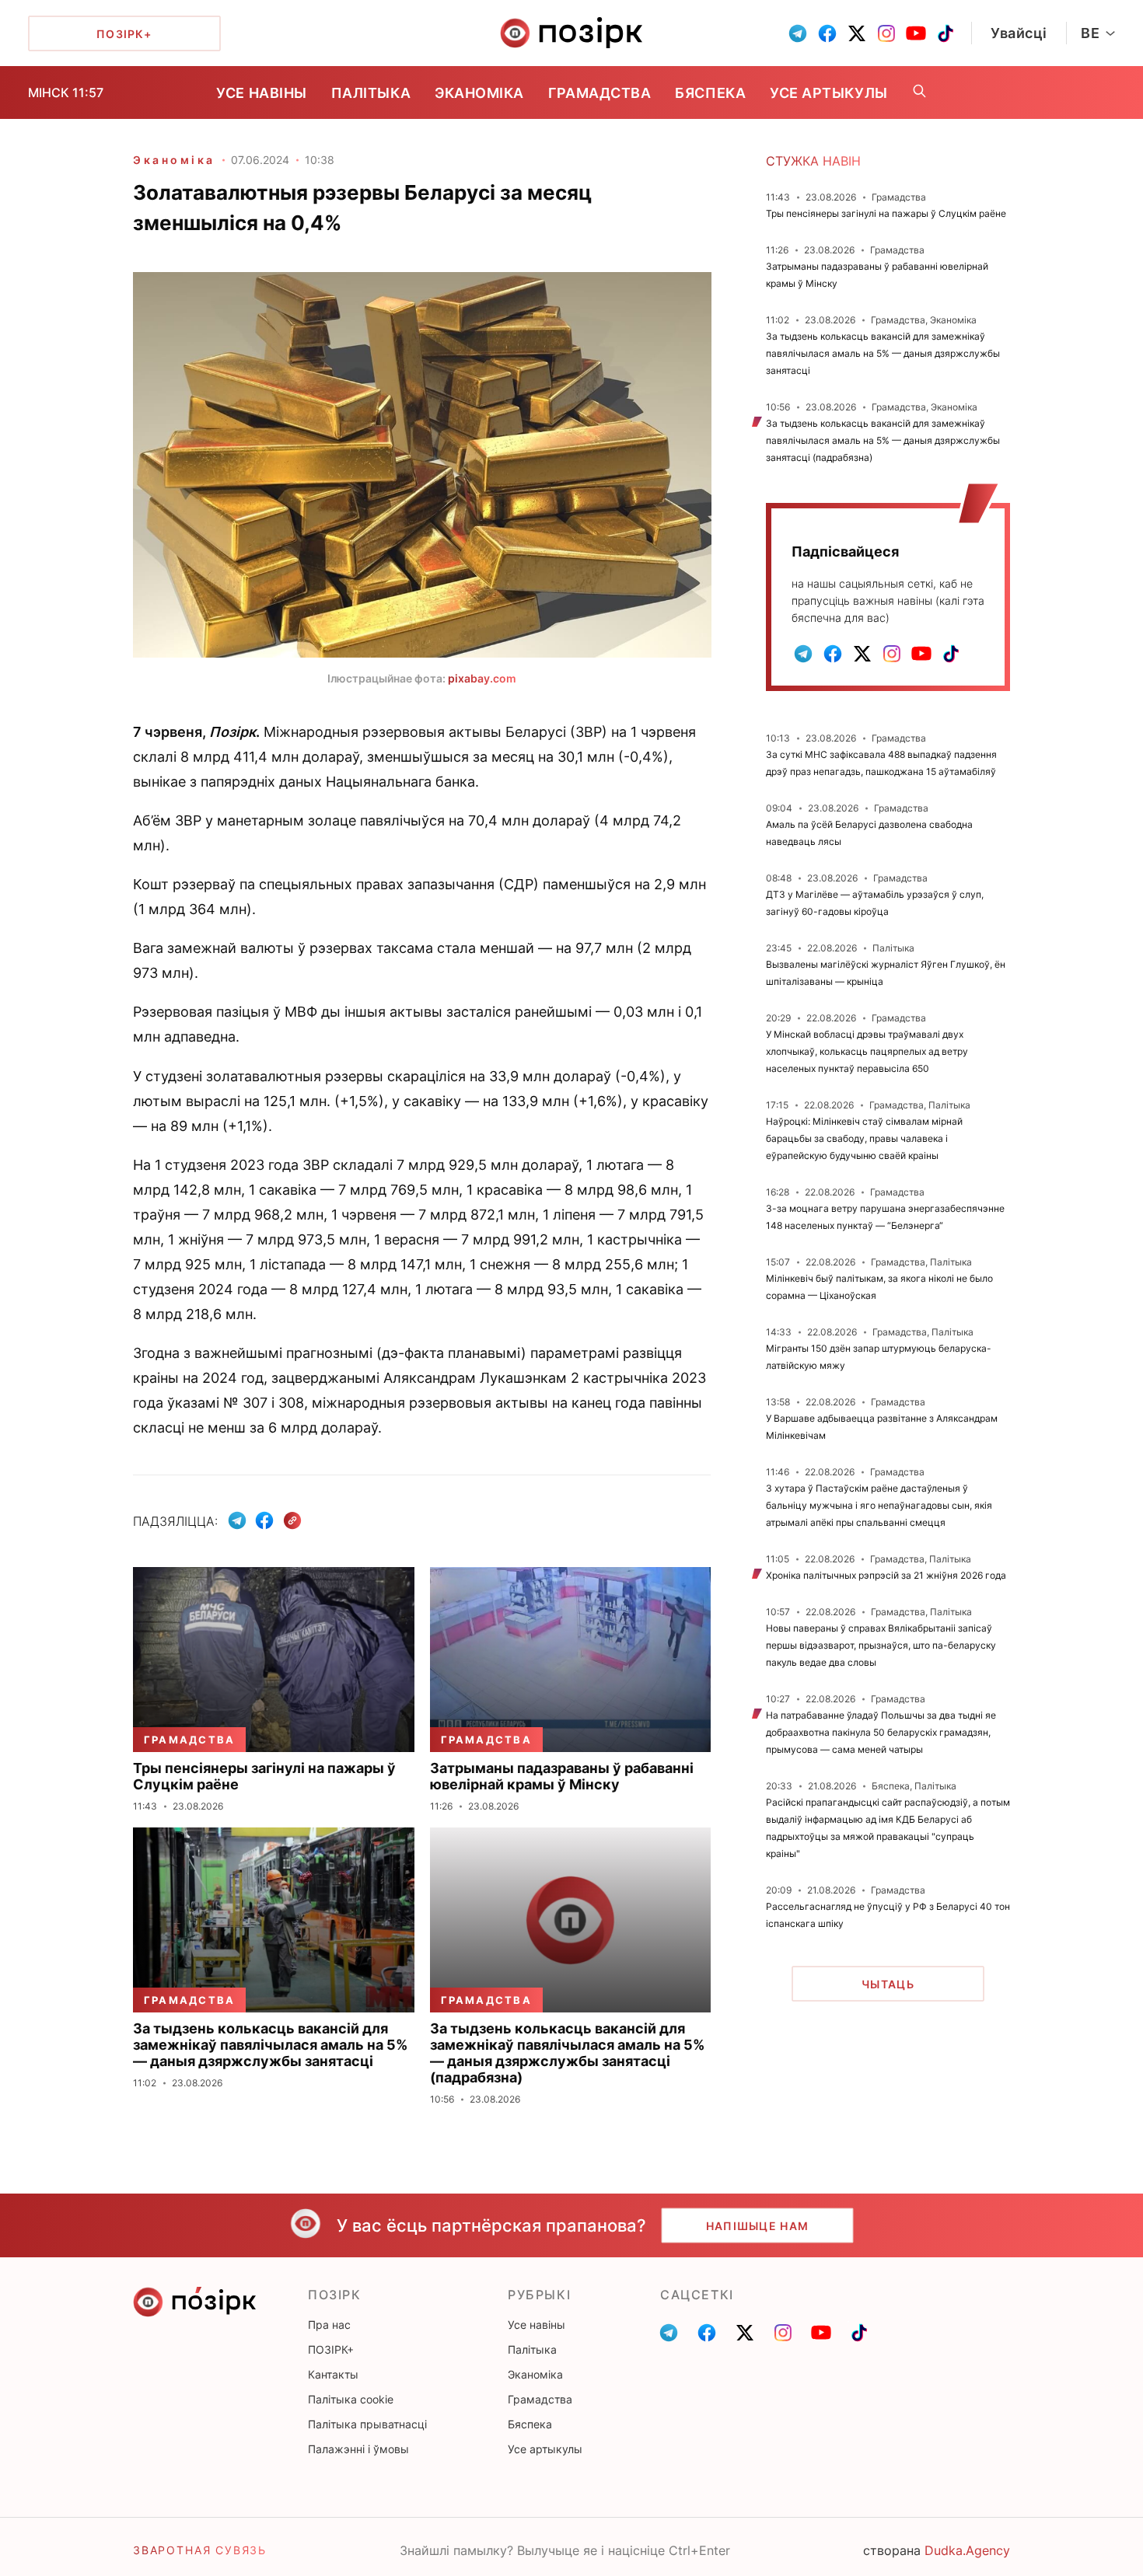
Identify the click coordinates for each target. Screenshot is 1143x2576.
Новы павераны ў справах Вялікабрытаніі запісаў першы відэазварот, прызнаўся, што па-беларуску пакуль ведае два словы (881, 1645)
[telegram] (798, 33)
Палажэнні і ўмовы (358, 2449)
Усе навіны (261, 93)
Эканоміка (479, 93)
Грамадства (599, 93)
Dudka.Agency (967, 2550)
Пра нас (329, 2325)
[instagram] (886, 33)
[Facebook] (264, 1520)
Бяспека (710, 93)
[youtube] (916, 33)
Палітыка (371, 93)
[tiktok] (946, 33)
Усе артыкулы (828, 93)
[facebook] (827, 33)
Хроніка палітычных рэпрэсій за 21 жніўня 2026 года (886, 1575)
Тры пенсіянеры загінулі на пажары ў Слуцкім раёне (886, 213)
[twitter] (857, 33)
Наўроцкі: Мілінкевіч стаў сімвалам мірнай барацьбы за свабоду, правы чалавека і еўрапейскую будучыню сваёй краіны (864, 1138)
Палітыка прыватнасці (367, 2424)
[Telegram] (237, 1520)
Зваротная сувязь (200, 2550)
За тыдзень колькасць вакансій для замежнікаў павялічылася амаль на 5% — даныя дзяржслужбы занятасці (883, 353)
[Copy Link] (293, 1521)
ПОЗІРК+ (331, 2349)
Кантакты (333, 2374)
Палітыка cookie (351, 2399)
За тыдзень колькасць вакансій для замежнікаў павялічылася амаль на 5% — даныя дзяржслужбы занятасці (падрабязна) (883, 440)
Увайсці (1019, 33)
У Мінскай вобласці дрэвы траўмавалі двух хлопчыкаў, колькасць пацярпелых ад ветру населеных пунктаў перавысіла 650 (867, 1051)
